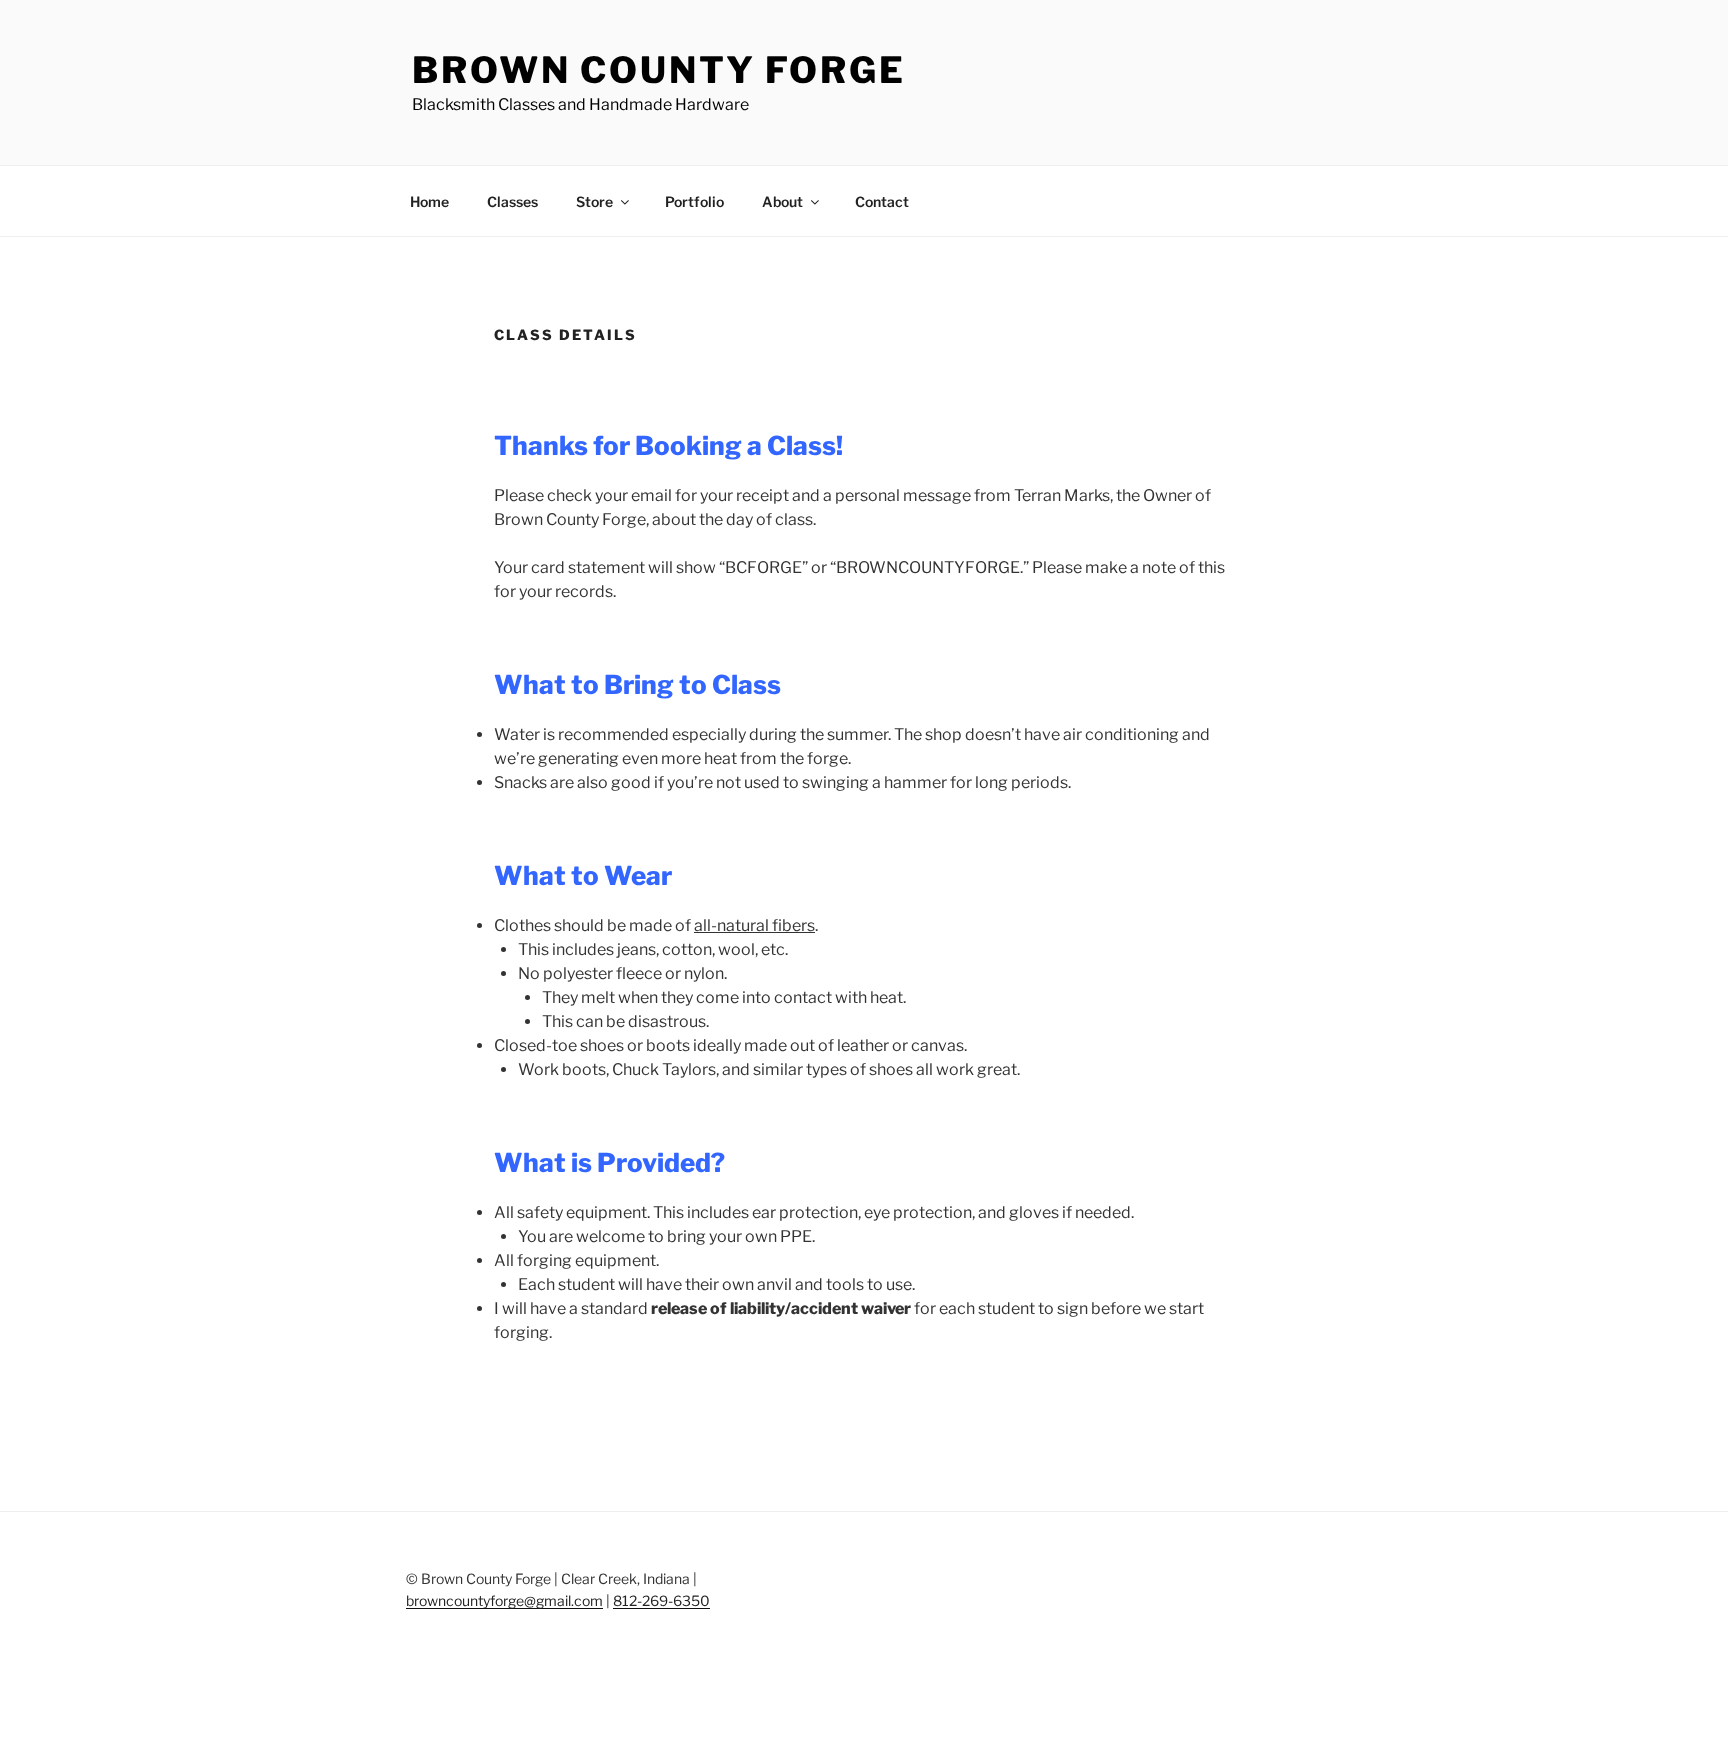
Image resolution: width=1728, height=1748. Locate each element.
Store (594, 201)
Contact (882, 201)
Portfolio (694, 201)
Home (429, 201)
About (782, 201)
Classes (512, 201)
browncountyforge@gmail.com (504, 1600)
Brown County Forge (659, 70)
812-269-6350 (661, 1600)
